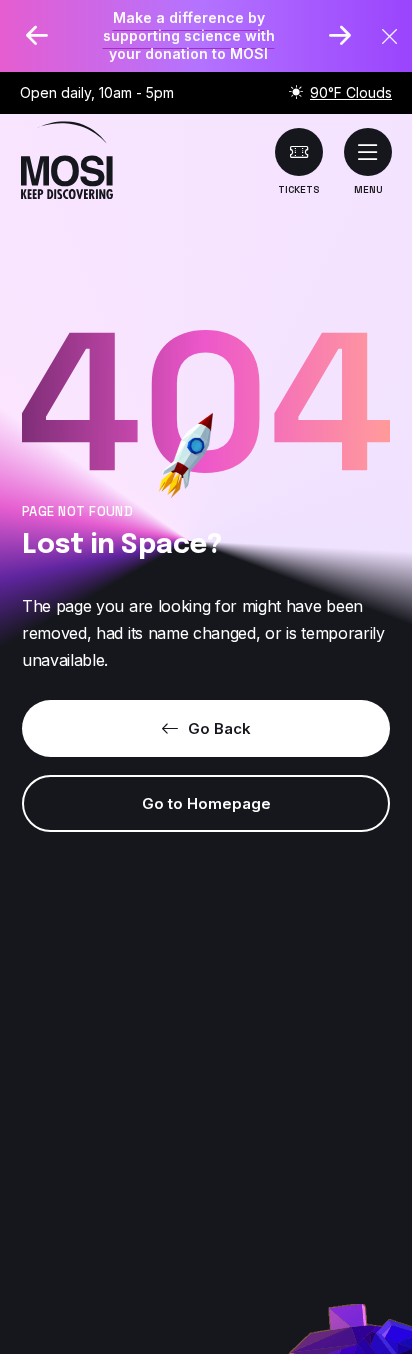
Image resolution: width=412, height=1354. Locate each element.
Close (390, 36)
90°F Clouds (351, 92)
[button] (368, 152)
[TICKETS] (299, 152)
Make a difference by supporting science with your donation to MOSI (189, 35)
